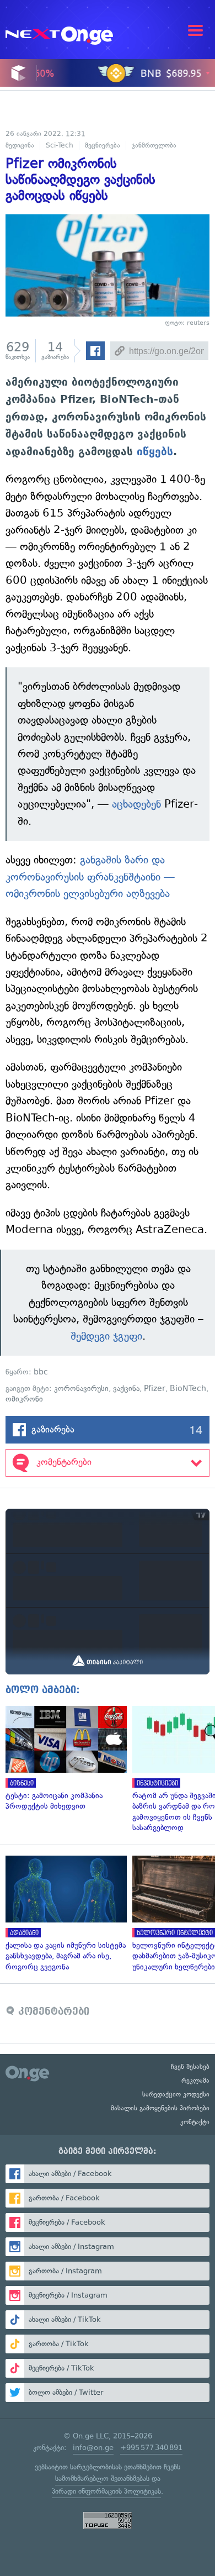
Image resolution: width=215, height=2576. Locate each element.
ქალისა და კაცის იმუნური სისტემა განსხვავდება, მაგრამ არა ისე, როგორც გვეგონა (63, 1914)
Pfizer (155, 1389)
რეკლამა (195, 2080)
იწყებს (155, 451)
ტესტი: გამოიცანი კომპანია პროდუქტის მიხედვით (63, 1759)
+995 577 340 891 (151, 2448)
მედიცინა (20, 145)
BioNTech (188, 1389)
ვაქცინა (126, 1389)
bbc (41, 1372)
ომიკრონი (24, 1399)
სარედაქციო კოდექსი (176, 2094)
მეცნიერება (103, 145)
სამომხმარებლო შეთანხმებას (102, 2478)
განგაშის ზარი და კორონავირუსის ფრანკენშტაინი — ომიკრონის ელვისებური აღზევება (90, 877)
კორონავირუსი (81, 1389)
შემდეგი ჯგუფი (106, 1336)
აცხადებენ (136, 804)
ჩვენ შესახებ (190, 2067)
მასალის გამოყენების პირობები (160, 2108)
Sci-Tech (60, 145)
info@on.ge (93, 2448)
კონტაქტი (195, 2122)
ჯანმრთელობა (154, 145)
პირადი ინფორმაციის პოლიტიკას (106, 2491)
